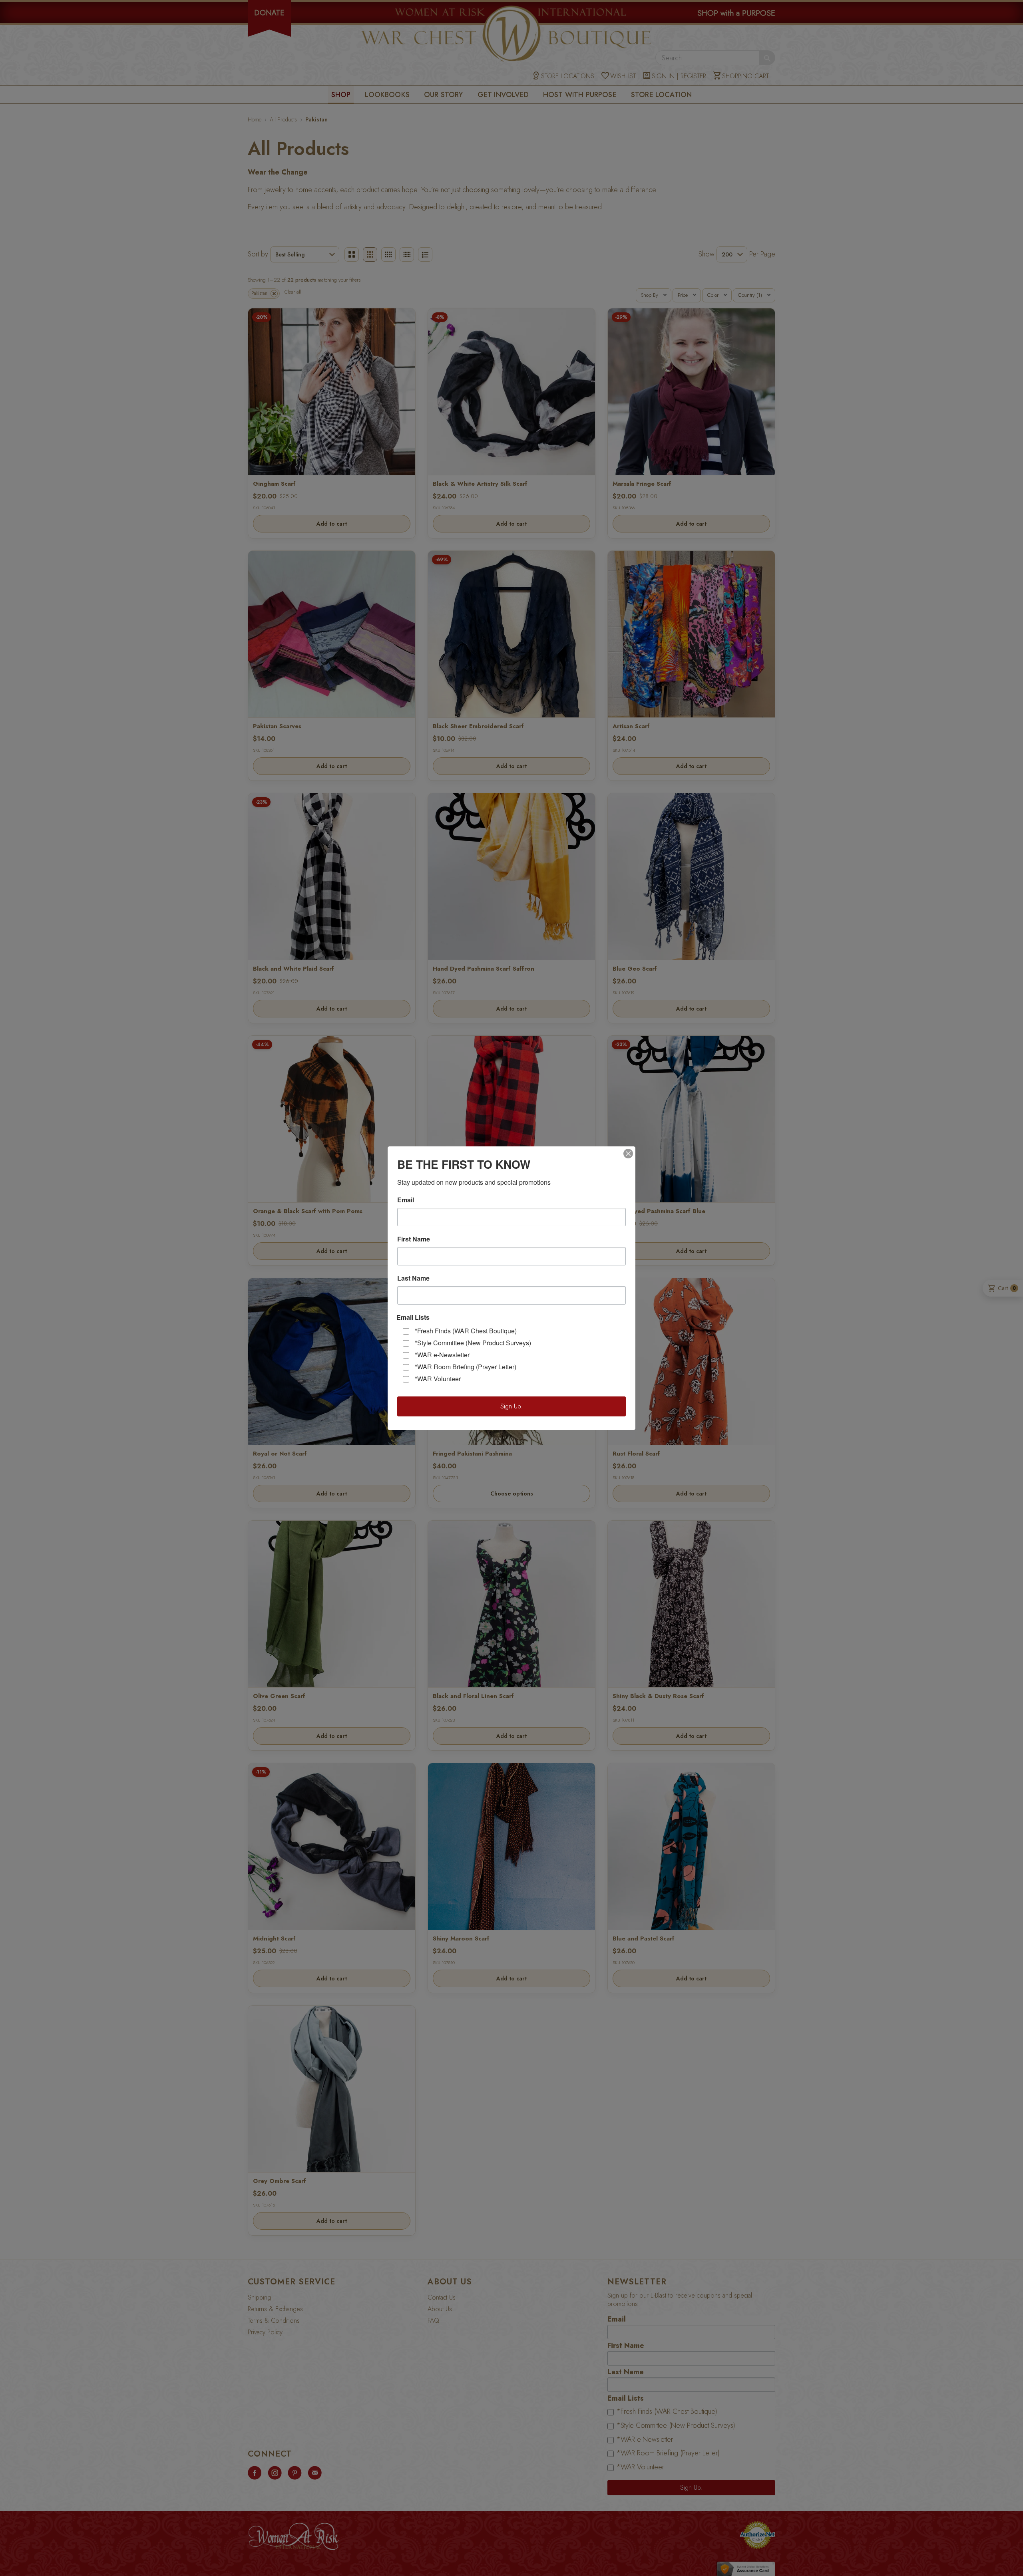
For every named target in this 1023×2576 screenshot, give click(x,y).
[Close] (628, 1154)
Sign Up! (512, 1406)
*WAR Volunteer (438, 1379)
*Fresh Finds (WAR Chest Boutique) (466, 1331)
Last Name (413, 1278)
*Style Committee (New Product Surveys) (473, 1343)
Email (406, 1200)
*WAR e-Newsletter (442, 1355)
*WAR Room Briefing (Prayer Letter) (466, 1367)
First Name (414, 1239)
